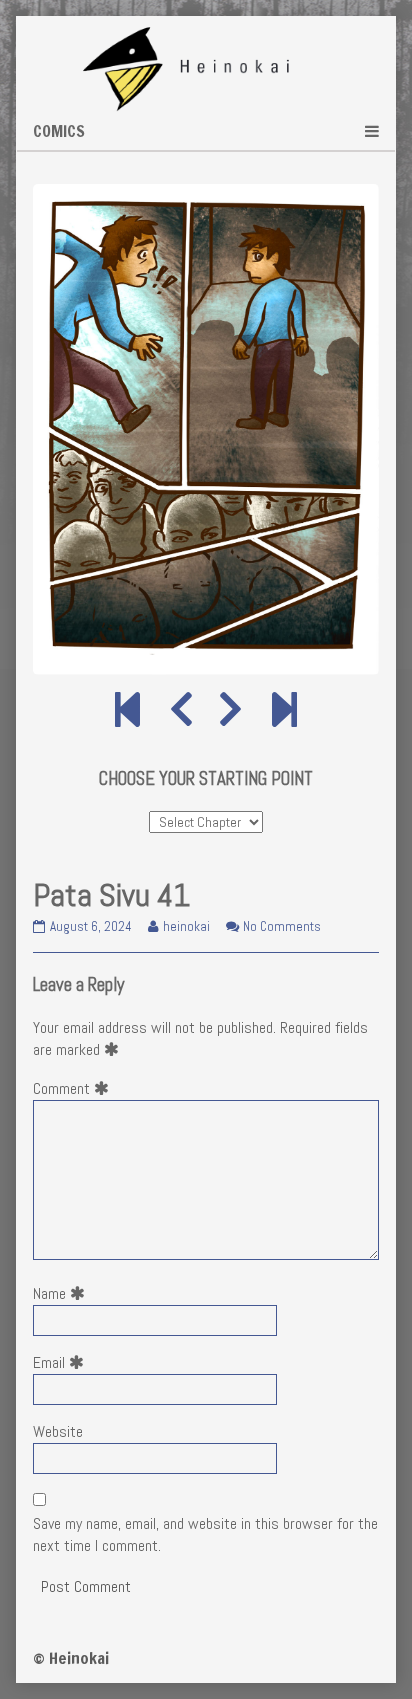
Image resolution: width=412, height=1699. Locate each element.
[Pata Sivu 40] (181, 711)
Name (63, 1293)
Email (62, 1362)
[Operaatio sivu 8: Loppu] (284, 711)
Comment (75, 1088)
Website (58, 1431)
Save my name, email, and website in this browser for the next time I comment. (205, 1534)
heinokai (186, 926)
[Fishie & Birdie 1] (127, 711)
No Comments (282, 926)
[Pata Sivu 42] (230, 711)
